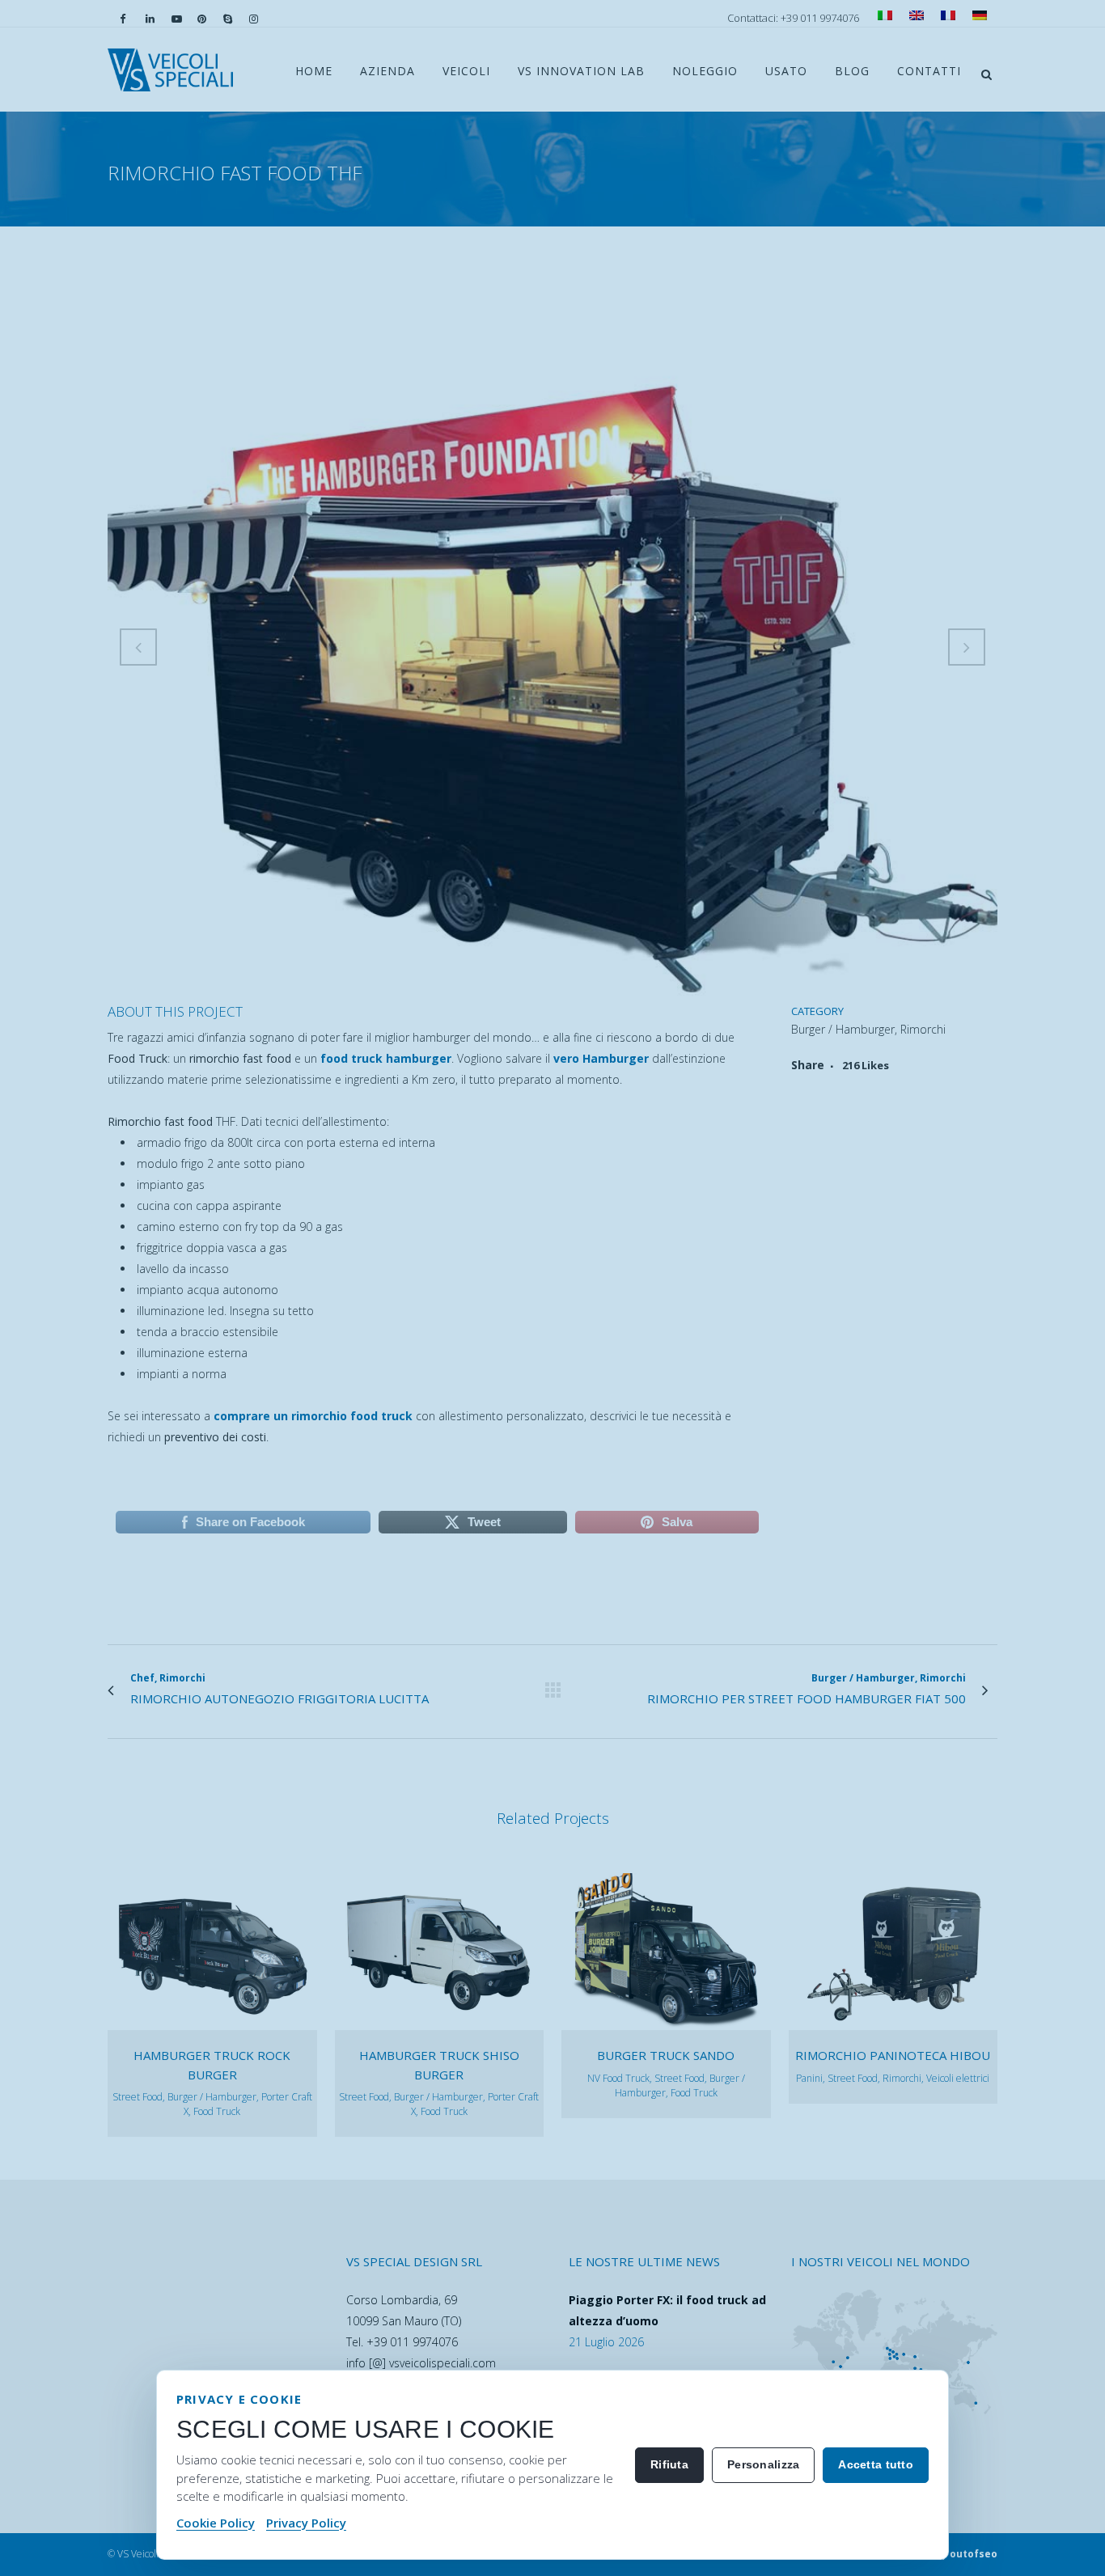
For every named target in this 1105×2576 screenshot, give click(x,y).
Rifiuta (669, 2464)
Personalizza (763, 2464)
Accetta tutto (876, 2464)
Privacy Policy (306, 2523)
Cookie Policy (216, 2523)
